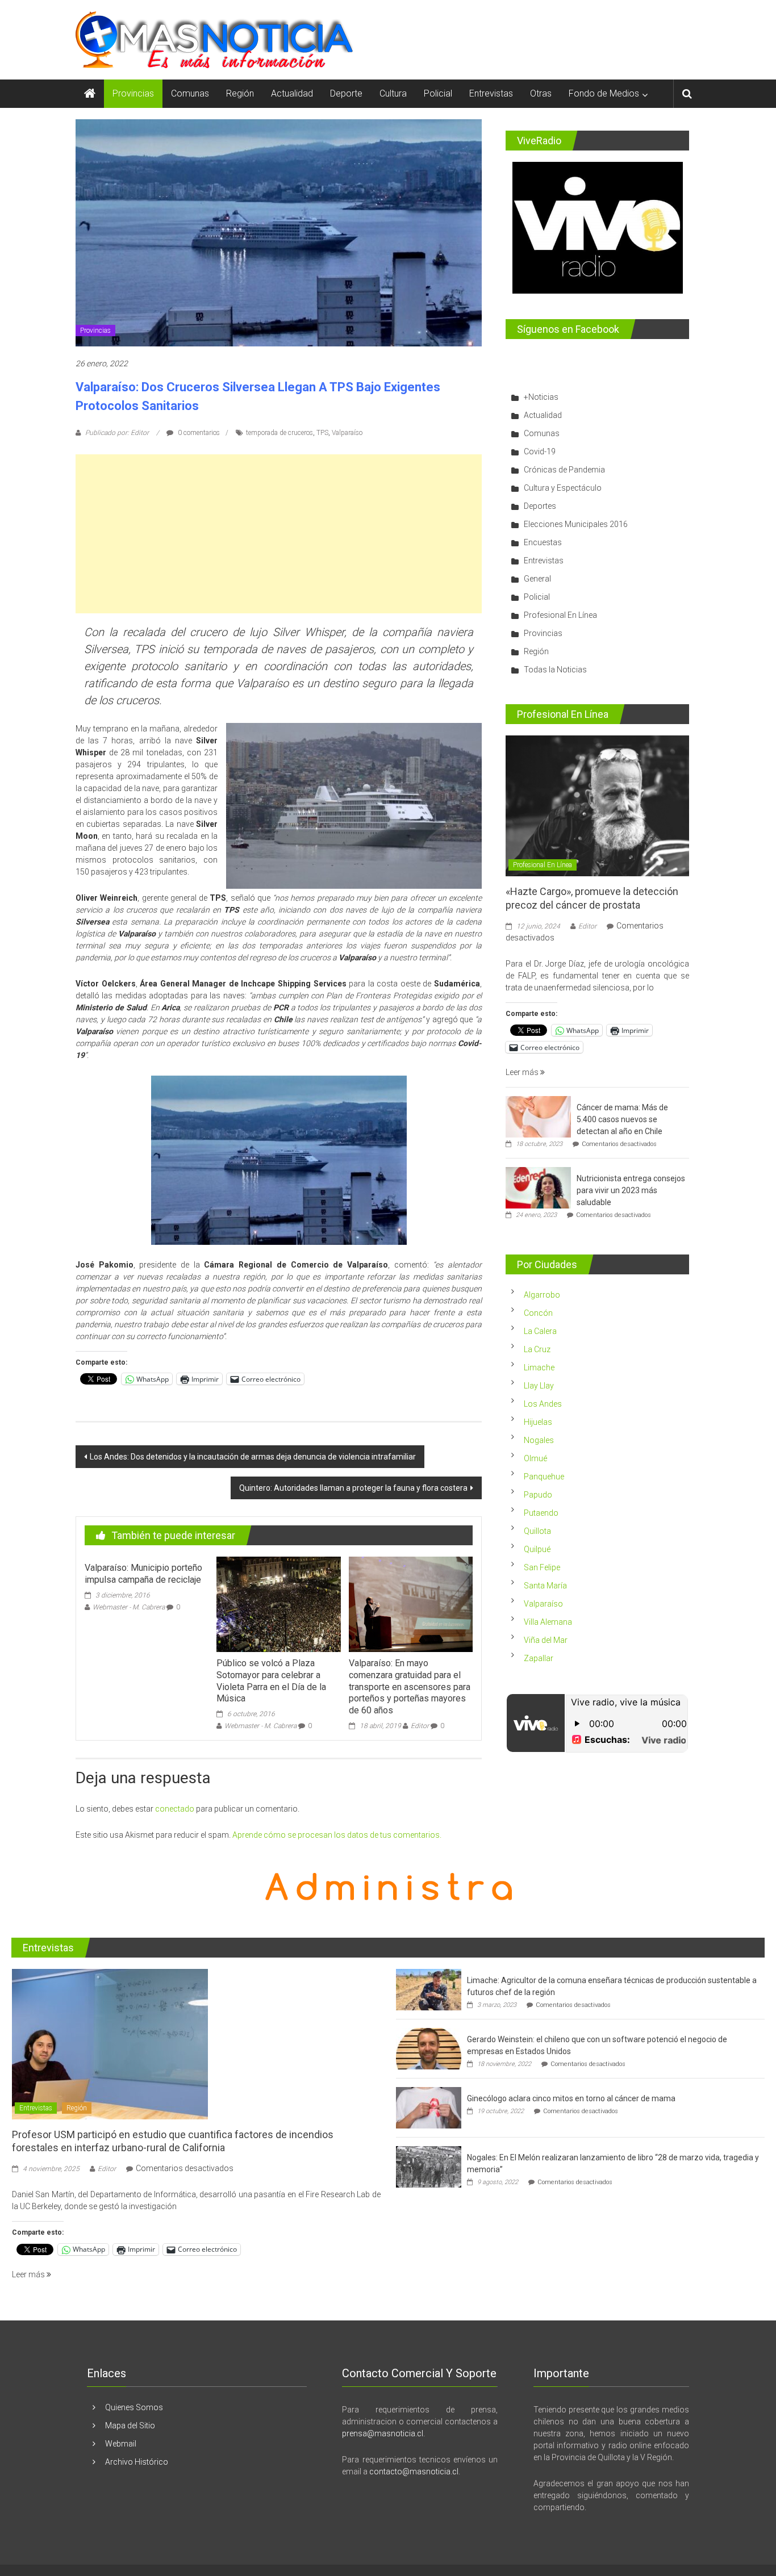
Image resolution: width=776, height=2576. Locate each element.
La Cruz (537, 1349)
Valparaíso (347, 433)
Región (240, 93)
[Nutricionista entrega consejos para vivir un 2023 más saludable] (538, 1187)
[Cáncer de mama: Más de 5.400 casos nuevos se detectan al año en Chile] (538, 1116)
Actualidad (292, 93)
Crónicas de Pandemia (564, 470)
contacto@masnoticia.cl (414, 2472)
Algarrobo (542, 1295)
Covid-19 (540, 451)
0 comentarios (198, 433)
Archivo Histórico (137, 2462)
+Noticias (541, 397)
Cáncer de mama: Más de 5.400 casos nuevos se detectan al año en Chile (622, 1119)
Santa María (545, 1586)
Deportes (540, 506)
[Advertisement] (279, 534)
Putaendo (541, 1513)
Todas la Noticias (555, 670)
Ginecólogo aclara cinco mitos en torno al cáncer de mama (571, 2098)
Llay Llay (539, 1386)
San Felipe (542, 1567)
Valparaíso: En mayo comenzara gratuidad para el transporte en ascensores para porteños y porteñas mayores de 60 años (410, 1687)
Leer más (523, 1072)
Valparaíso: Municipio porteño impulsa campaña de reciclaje (143, 1574)
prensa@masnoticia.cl (383, 2433)
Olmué (535, 1458)
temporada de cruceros (279, 433)
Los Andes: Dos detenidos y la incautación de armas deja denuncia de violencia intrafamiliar (253, 1457)
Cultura (393, 93)
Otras (541, 93)
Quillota (537, 1531)
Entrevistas (491, 93)
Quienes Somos (134, 2407)
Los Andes (543, 1404)
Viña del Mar (546, 1640)
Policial (438, 93)
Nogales (539, 1440)
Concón (538, 1313)
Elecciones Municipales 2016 (576, 524)
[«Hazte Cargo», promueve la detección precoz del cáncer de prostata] (597, 805)
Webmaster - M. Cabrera (129, 1607)
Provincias (133, 93)
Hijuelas (538, 1422)
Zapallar (539, 1658)
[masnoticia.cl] (90, 94)
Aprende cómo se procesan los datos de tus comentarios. (337, 1835)
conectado (175, 1809)
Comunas (190, 93)
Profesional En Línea (560, 615)
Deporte (346, 93)
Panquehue (544, 1477)
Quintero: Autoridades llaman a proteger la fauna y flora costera (353, 1488)
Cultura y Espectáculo (563, 488)
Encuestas (543, 542)
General (537, 579)
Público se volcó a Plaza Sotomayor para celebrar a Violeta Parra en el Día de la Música (271, 1681)
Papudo (538, 1495)
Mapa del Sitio (130, 2426)
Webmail (121, 2444)
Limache (539, 1368)
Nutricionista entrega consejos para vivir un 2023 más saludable (631, 1190)
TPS (322, 433)
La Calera (540, 1331)
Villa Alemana (548, 1622)
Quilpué (537, 1549)
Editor (420, 1726)
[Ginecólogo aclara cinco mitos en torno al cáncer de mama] (429, 2107)
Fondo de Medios (604, 93)
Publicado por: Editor (117, 433)
